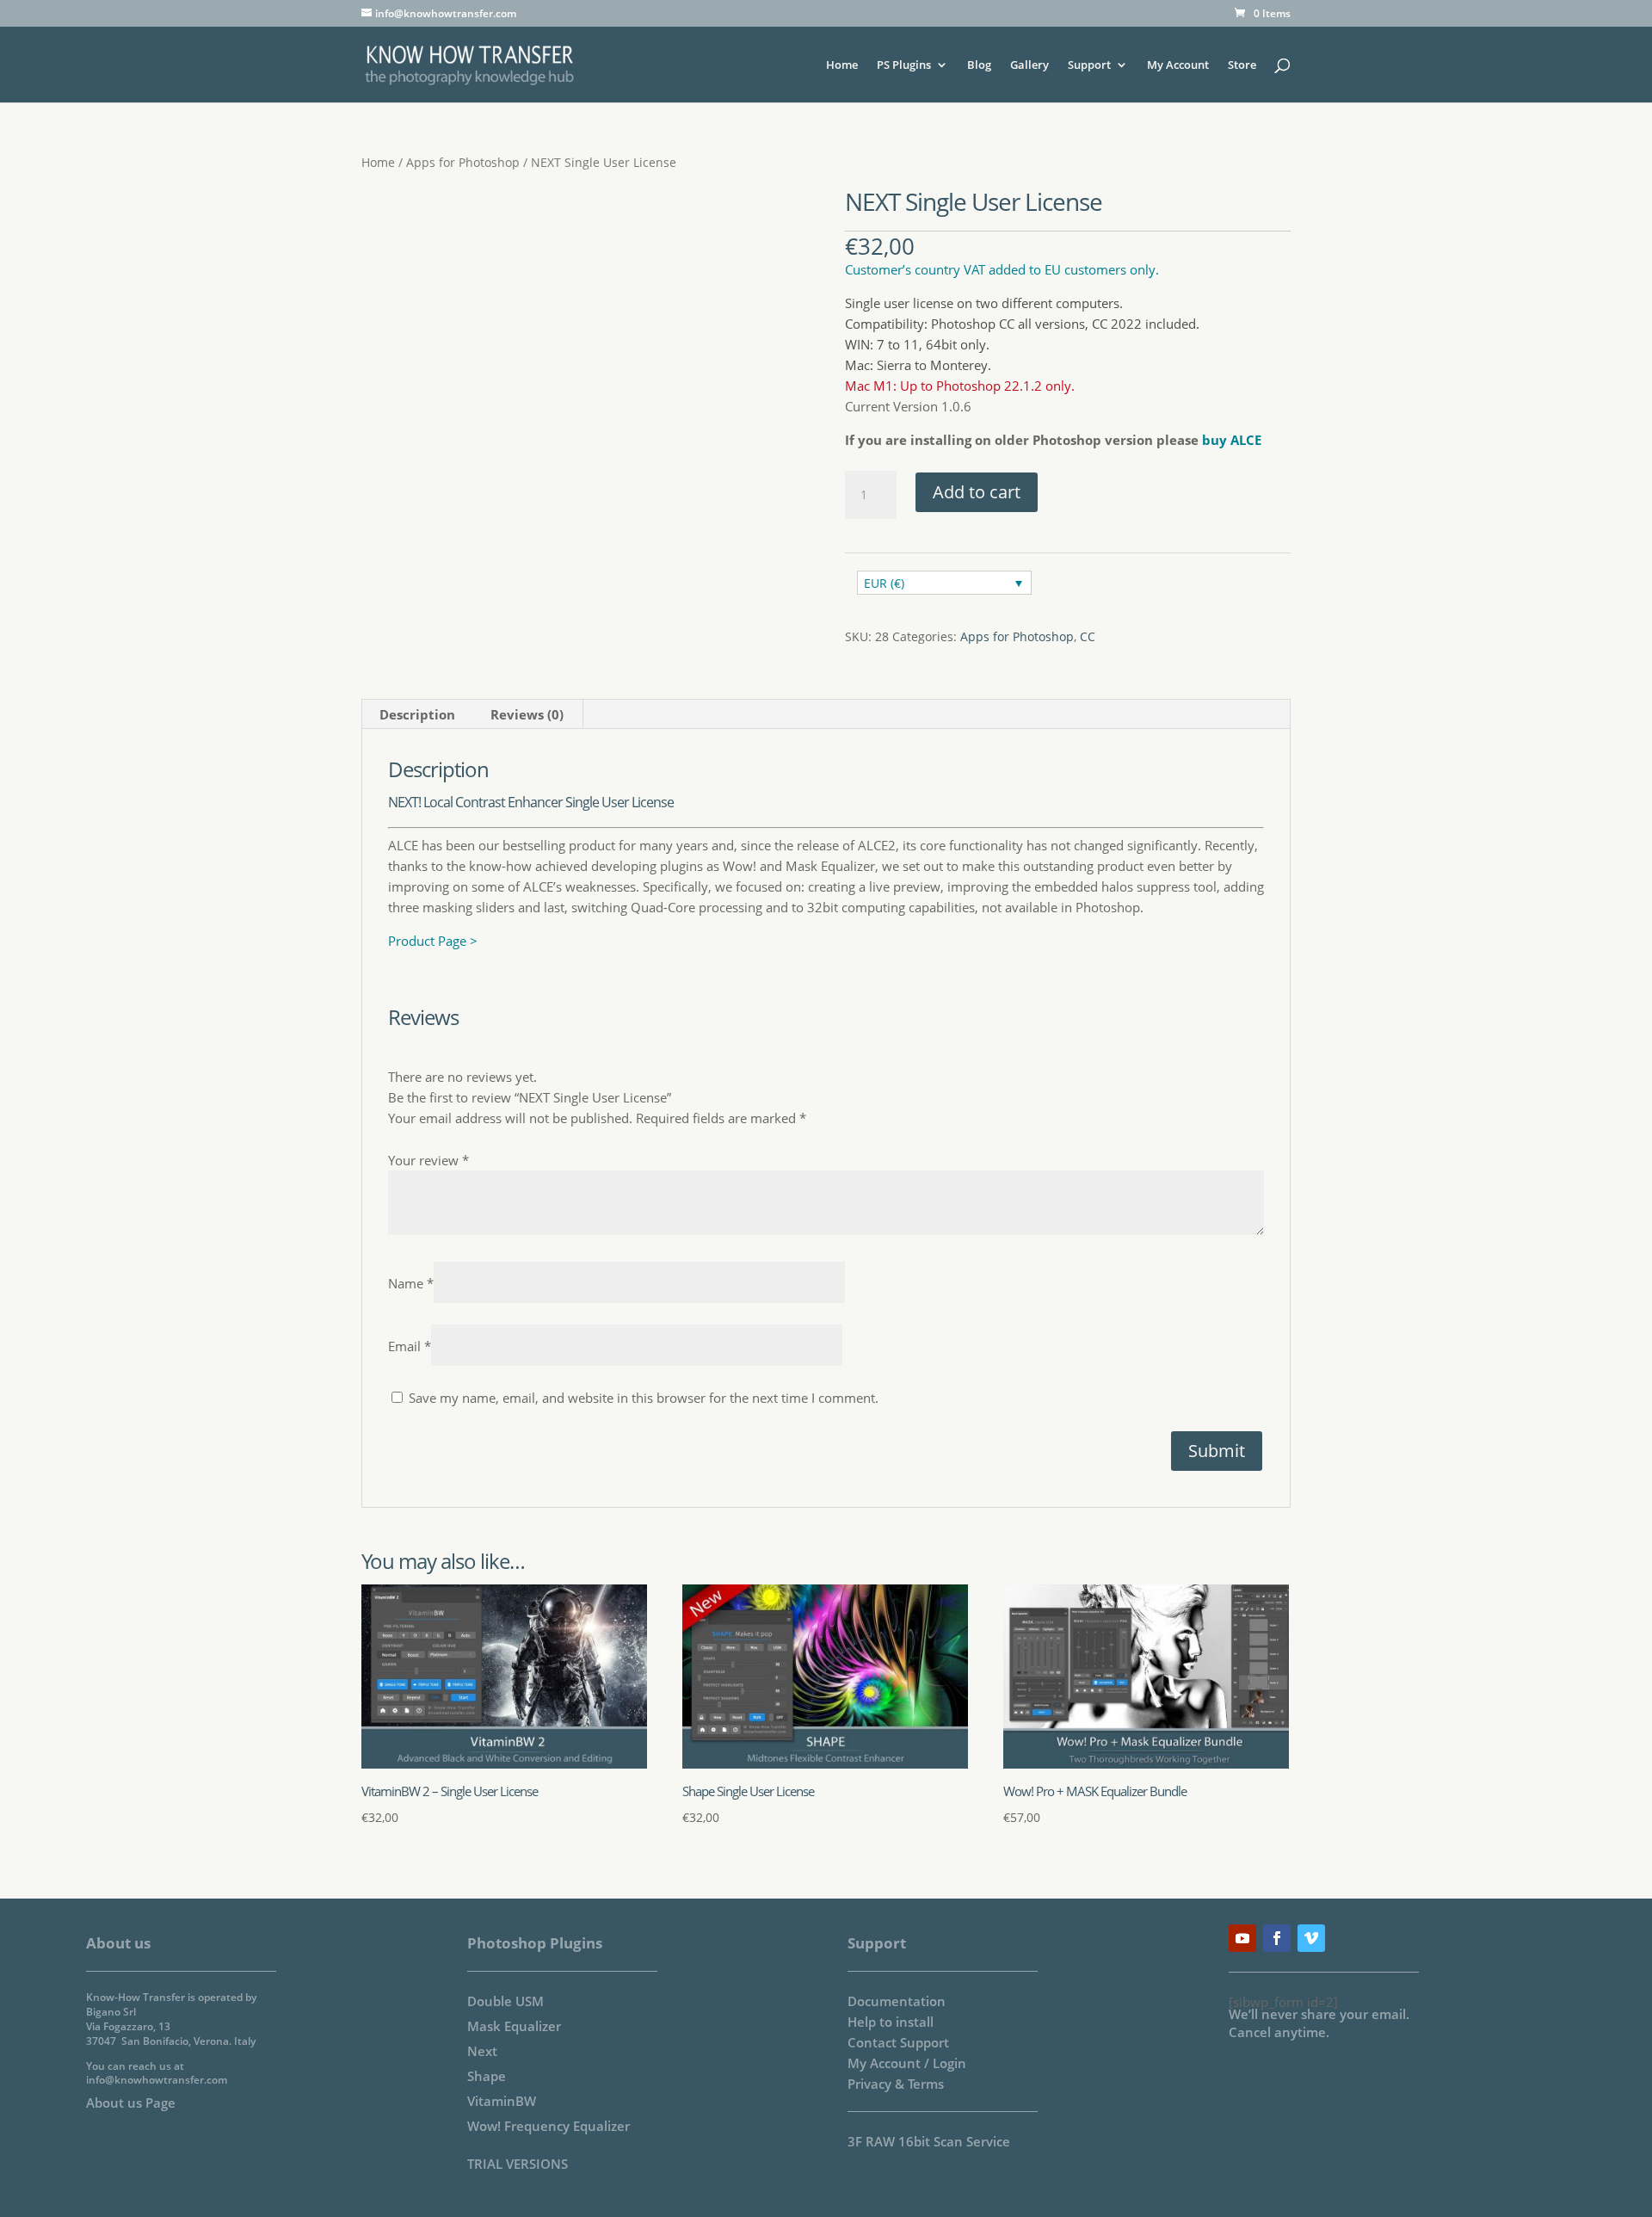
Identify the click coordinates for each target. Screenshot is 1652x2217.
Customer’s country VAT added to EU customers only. (1002, 269)
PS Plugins (904, 65)
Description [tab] (417, 714)
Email (410, 1346)
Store (1242, 65)
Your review (428, 1160)
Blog (979, 65)
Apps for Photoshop (463, 162)
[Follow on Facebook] (1277, 1938)
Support (1089, 65)
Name (411, 1283)
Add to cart (977, 492)
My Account (1178, 65)
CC (1088, 636)
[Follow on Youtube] (1242, 1938)
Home (842, 65)
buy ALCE (1232, 440)
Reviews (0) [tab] (527, 714)
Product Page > (433, 941)
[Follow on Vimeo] (1311, 1938)
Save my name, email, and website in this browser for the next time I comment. (644, 1398)
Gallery (1029, 65)
